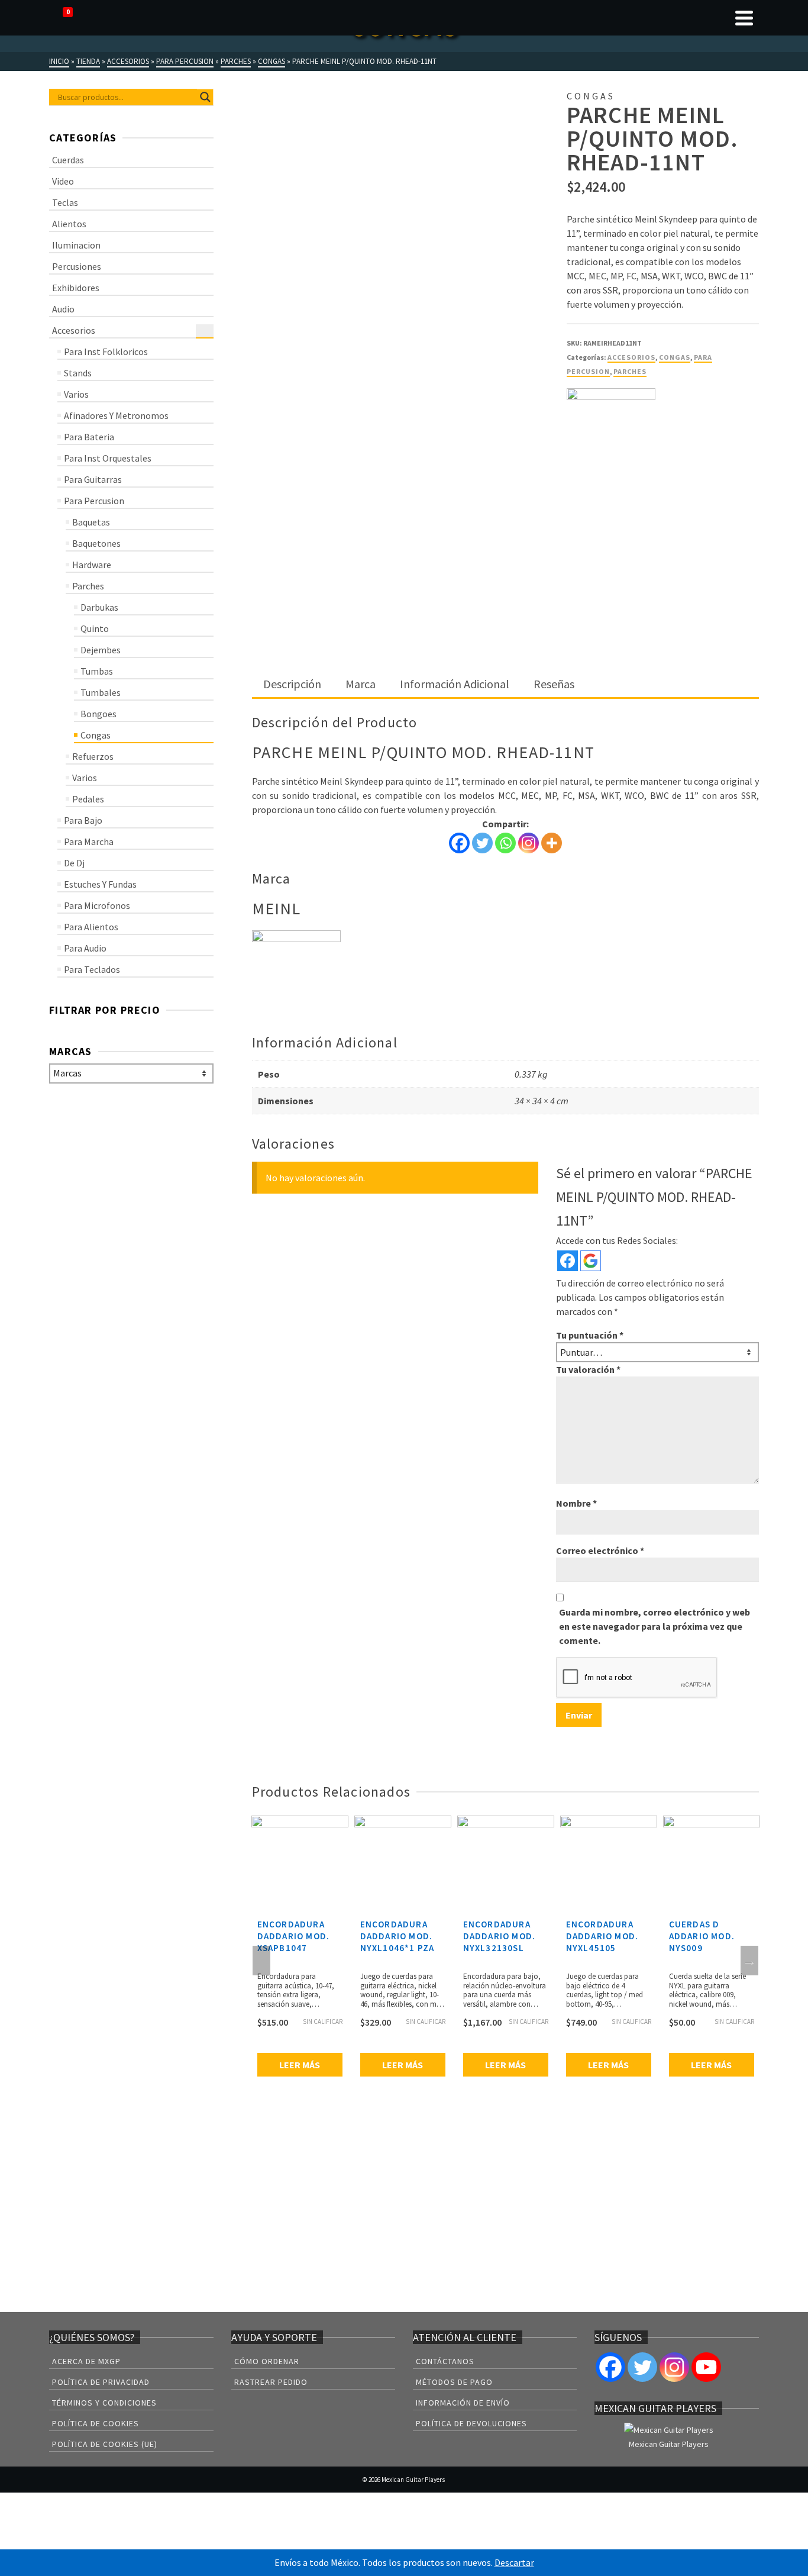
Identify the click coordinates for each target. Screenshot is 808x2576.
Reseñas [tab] (554, 684)
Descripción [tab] (292, 684)
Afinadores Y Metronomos (116, 415)
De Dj (74, 863)
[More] (552, 843)
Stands (78, 373)
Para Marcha (89, 842)
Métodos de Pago (454, 2382)
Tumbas (97, 671)
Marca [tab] (361, 684)
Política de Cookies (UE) (105, 2444)
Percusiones (77, 266)
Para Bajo (83, 820)
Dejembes (101, 650)
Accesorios (631, 357)
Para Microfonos (97, 905)
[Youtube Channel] (706, 2367)
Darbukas (99, 607)
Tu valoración (588, 1369)
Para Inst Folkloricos (106, 352)
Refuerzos (93, 756)
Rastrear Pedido (271, 2382)
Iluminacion (76, 245)
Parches (630, 371)
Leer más (300, 2065)
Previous (261, 1961)
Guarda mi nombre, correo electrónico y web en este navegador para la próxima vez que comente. (655, 1626)
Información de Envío (463, 2403)
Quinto (95, 628)
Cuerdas (68, 160)
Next (749, 1961)
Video (63, 181)
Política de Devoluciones (471, 2423)
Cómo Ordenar (267, 2361)
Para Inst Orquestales (108, 458)
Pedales (88, 799)
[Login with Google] (591, 1261)
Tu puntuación (590, 1335)
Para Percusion (94, 501)
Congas (675, 357)
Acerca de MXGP (86, 2361)
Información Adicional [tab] (455, 684)
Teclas (65, 202)
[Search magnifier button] (205, 97)
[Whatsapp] (505, 843)
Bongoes (98, 714)
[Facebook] (459, 843)
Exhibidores (76, 288)
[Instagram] (529, 843)
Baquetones (96, 543)
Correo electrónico (600, 1550)
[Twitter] (482, 843)
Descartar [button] (514, 2562)
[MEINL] (611, 433)
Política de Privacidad (101, 2382)
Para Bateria (89, 437)
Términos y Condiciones (104, 2403)
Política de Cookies (96, 2423)
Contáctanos (445, 2361)
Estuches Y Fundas (100, 884)
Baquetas (91, 522)
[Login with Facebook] (568, 1261)
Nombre (576, 1503)
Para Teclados (92, 969)
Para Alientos (91, 927)
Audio (63, 309)
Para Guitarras (93, 479)
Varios (76, 394)
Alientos (69, 224)
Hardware (92, 565)
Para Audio (85, 948)
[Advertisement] (505, 583)
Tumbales (101, 692)
